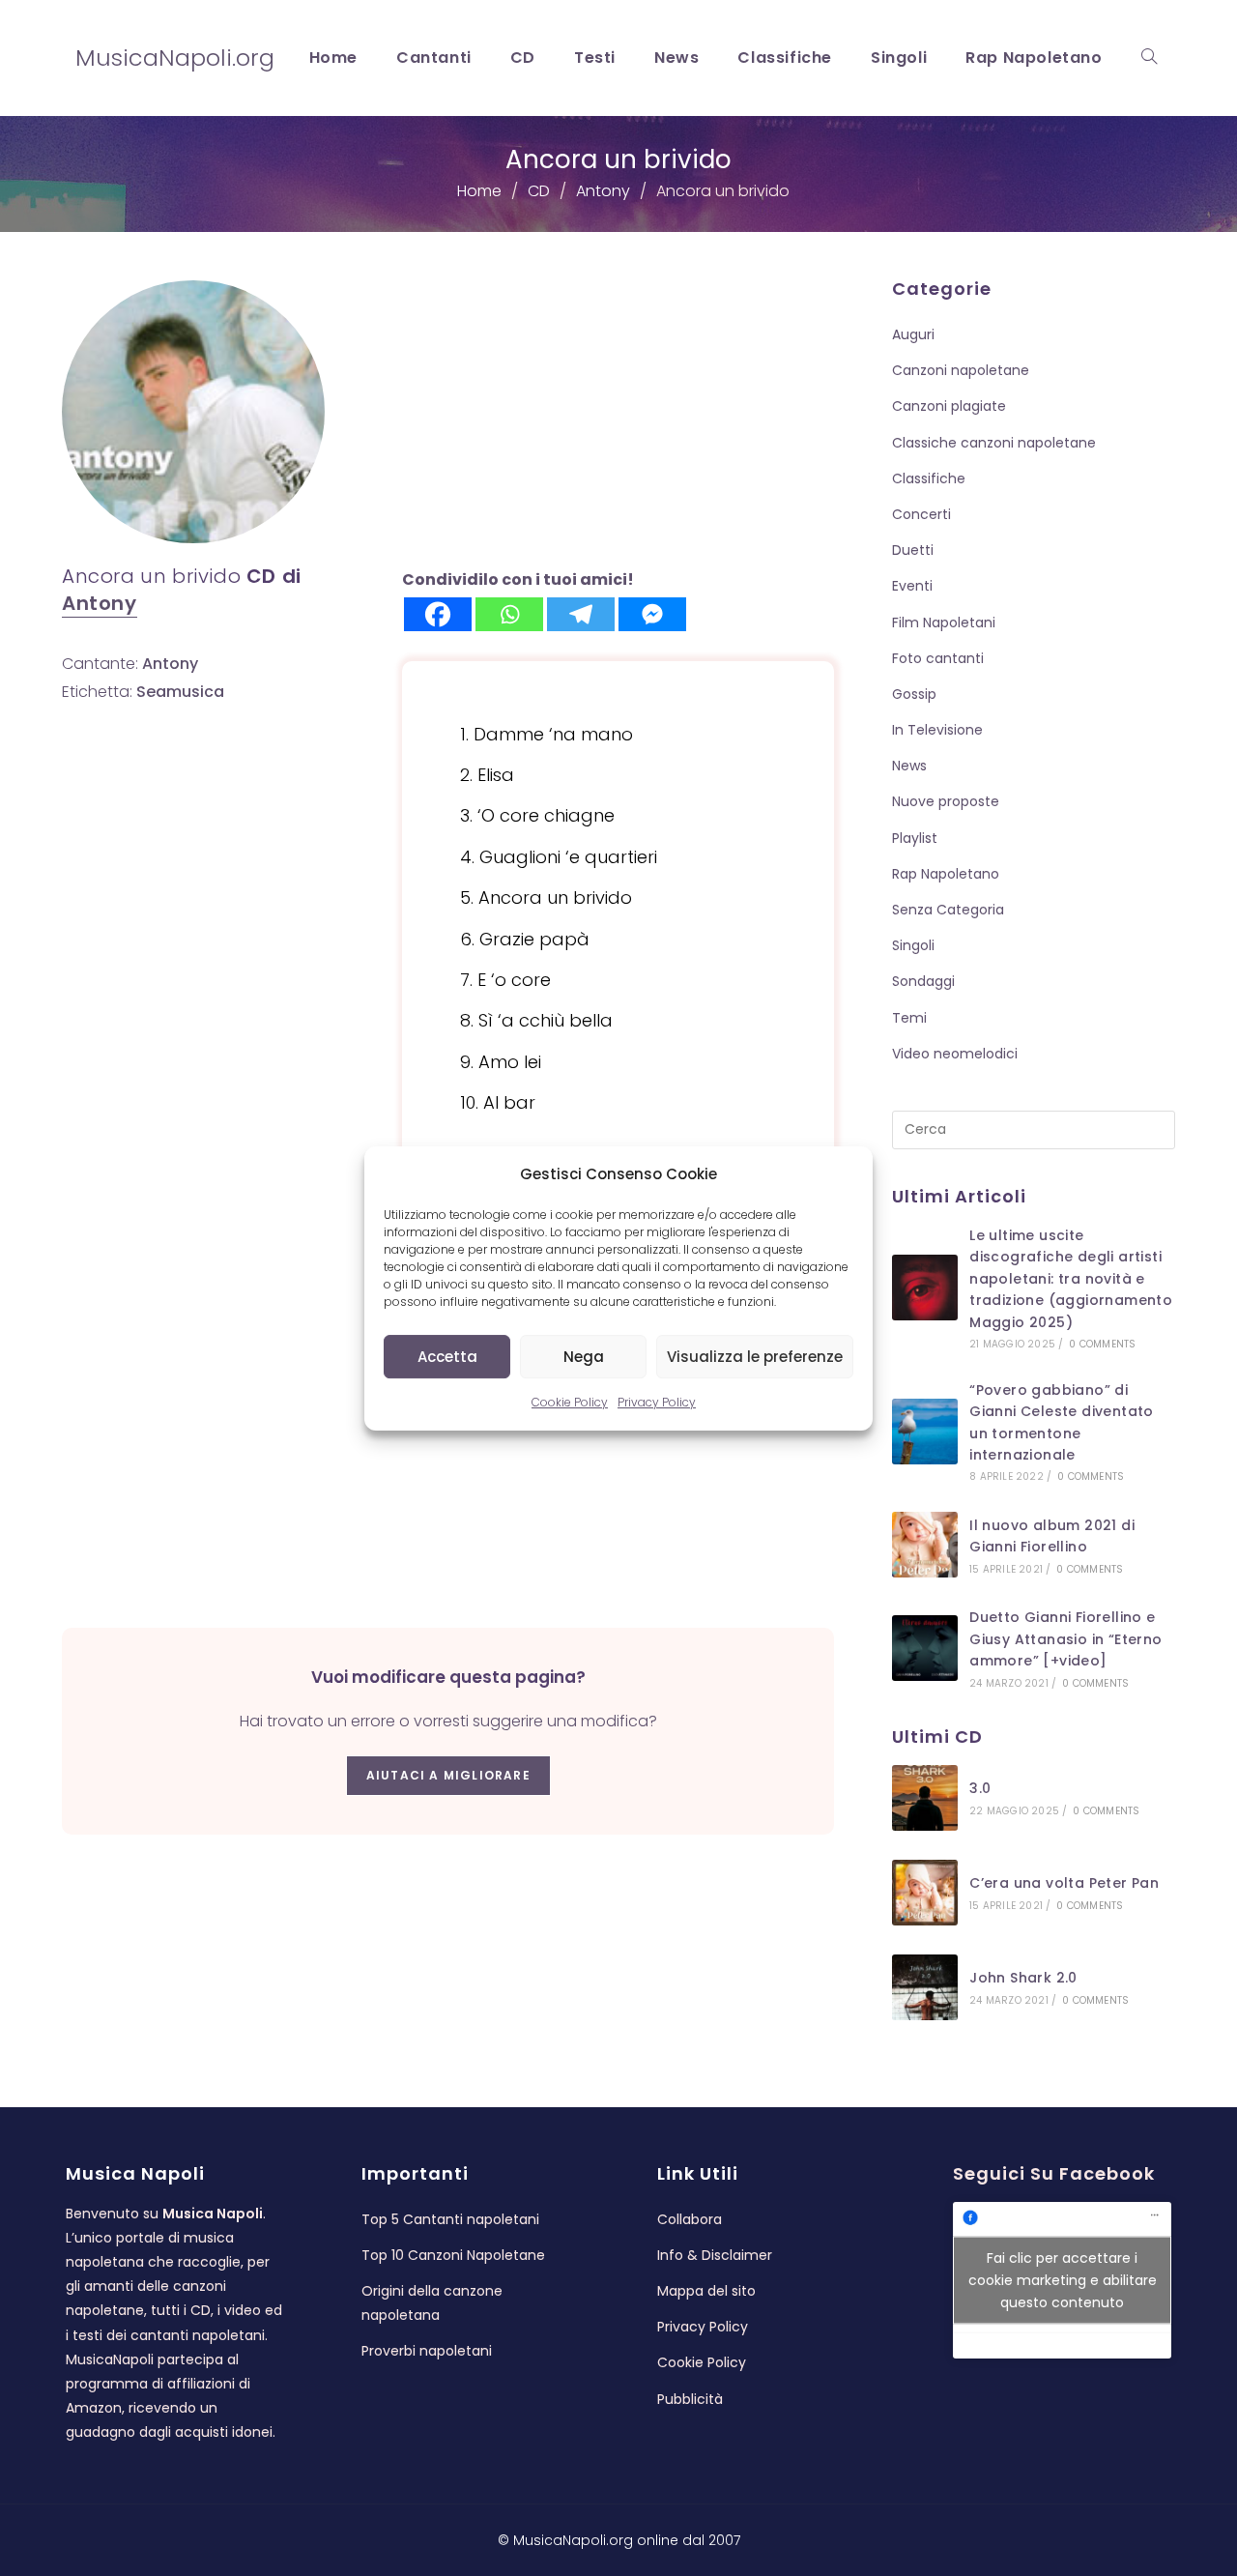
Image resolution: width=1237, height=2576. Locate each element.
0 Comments (1102, 1344)
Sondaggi (923, 981)
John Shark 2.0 (1023, 1978)
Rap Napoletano (946, 874)
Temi (909, 1018)
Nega (584, 1356)
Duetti (913, 550)
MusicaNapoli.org (175, 58)
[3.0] (925, 1798)
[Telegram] (581, 614)
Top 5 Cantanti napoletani (450, 2219)
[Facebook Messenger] (652, 614)
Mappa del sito (706, 2291)
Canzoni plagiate (949, 406)
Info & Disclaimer (715, 2255)
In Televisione (937, 730)
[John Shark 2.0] (925, 1987)
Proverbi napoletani (427, 2351)
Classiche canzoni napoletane (994, 443)
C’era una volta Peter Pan (1064, 1883)
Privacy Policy (657, 1402)
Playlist (915, 838)
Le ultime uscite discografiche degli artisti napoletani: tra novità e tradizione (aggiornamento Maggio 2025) (1071, 1279)
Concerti (921, 514)
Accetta (447, 1356)
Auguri (913, 334)
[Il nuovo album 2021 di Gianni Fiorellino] (925, 1545)
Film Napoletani (944, 622)
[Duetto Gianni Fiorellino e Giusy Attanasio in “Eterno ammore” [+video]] (925, 1648)
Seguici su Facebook (1054, 2173)
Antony (100, 603)
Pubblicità (690, 2399)
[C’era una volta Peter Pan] (925, 1893)
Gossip (914, 694)
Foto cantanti (938, 658)
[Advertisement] (618, 423)
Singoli (913, 945)
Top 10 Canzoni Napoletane (453, 2255)
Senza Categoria (948, 910)
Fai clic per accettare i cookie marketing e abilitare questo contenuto (1063, 2279)
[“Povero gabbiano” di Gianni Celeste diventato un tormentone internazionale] (925, 1432)
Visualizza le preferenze (755, 1356)
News (909, 766)
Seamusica (180, 692)
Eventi (912, 586)
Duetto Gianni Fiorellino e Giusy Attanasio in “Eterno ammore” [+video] (1065, 1639)
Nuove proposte (946, 801)
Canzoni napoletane (961, 370)
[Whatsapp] (509, 614)
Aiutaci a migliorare (448, 1775)
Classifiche (929, 478)
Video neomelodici (955, 1054)
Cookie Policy (570, 1402)
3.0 (980, 1788)
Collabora (690, 2219)
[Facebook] (438, 614)
